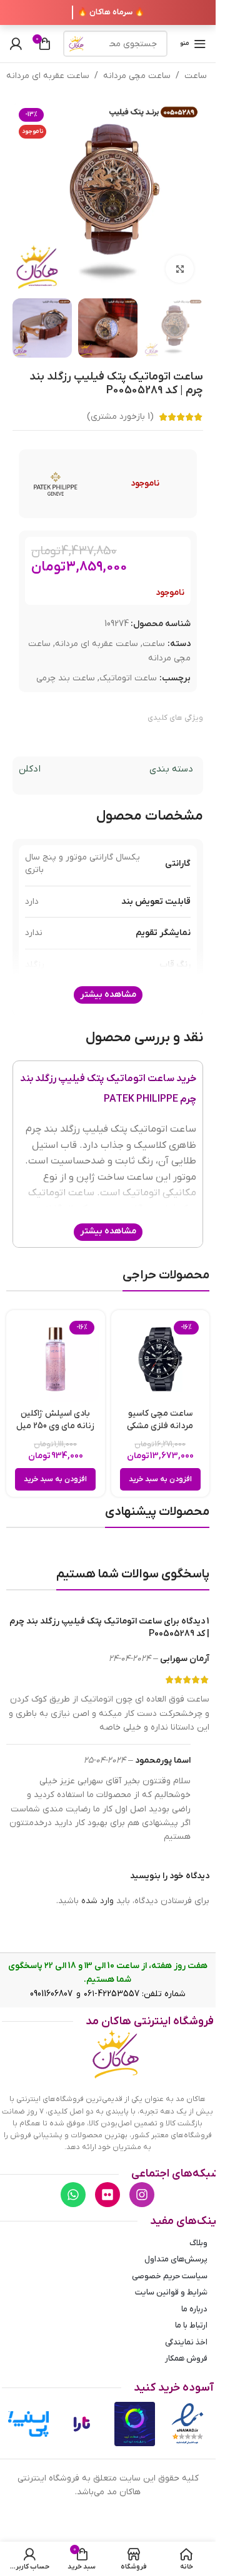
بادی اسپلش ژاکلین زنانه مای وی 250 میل (55, 1420)
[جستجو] (76, 44)
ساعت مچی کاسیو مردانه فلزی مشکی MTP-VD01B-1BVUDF (160, 1426)
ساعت (196, 76)
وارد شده (97, 1901)
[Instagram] (142, 2195)
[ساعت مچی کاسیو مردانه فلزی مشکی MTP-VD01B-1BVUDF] (161, 1359)
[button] (160, 1479)
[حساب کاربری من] (16, 44)
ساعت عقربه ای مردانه (48, 76)
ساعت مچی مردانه (137, 76)
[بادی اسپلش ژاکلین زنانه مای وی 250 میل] (56, 1359)
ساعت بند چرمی (66, 678)
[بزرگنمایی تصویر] (180, 269)
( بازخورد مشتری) (120, 417)
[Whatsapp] (73, 2195)
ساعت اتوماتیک (128, 678)
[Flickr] (107, 2195)
